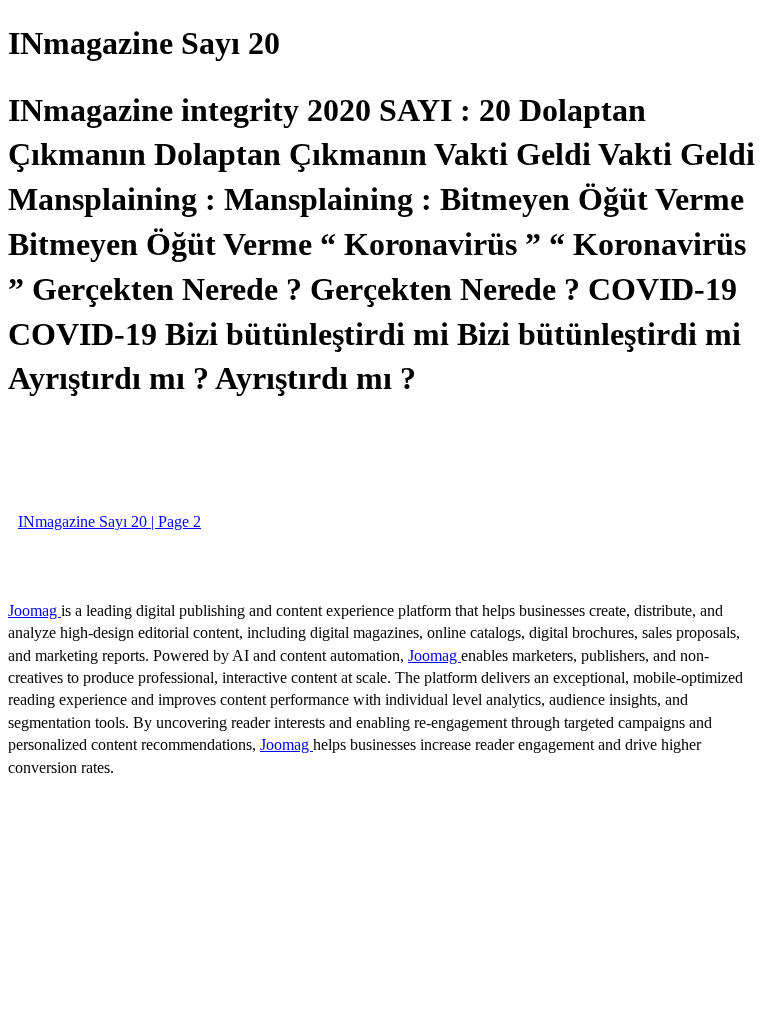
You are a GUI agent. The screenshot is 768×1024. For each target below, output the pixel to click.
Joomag (34, 610)
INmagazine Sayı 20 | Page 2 (109, 521)
